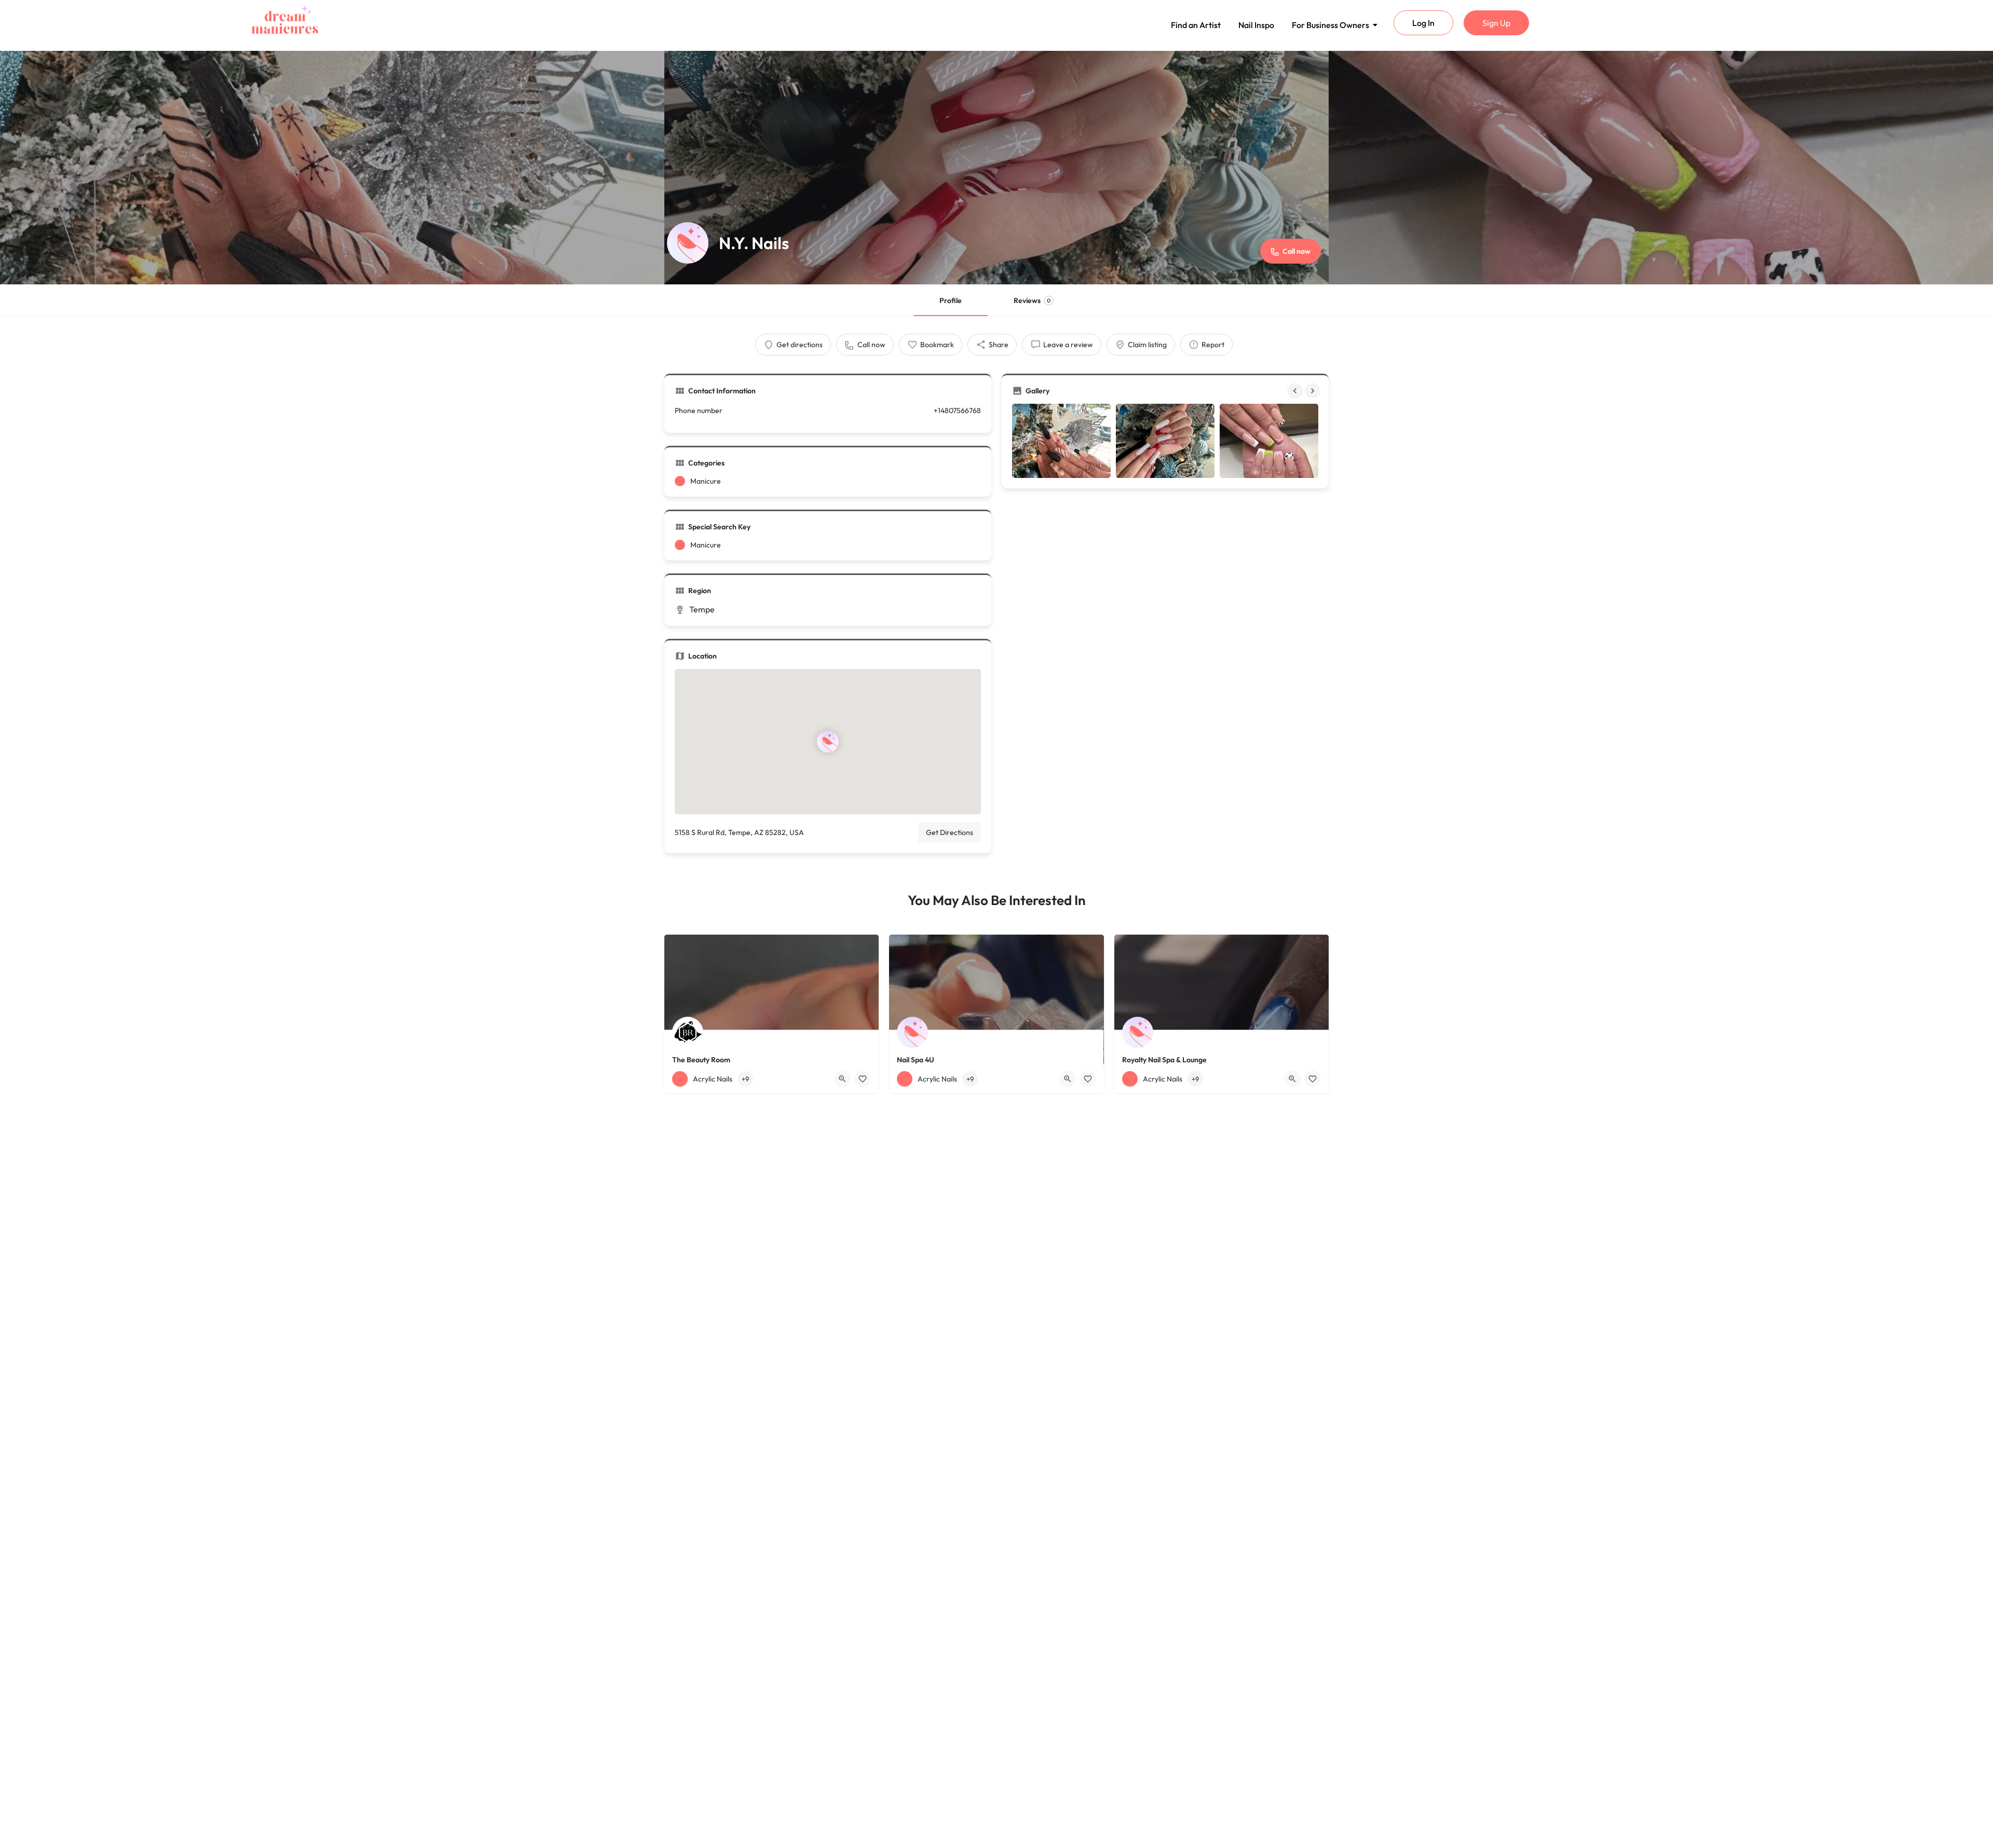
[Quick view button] (842, 1079)
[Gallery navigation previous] (1296, 391)
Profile (951, 300)
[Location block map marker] (828, 742)
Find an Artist (1196, 25)
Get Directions (950, 832)
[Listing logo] (688, 243)
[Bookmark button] (863, 1079)
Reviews (1032, 300)
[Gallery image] (1061, 441)
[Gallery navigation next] (1314, 391)
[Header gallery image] (332, 168)
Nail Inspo (1256, 25)
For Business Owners (1330, 25)
